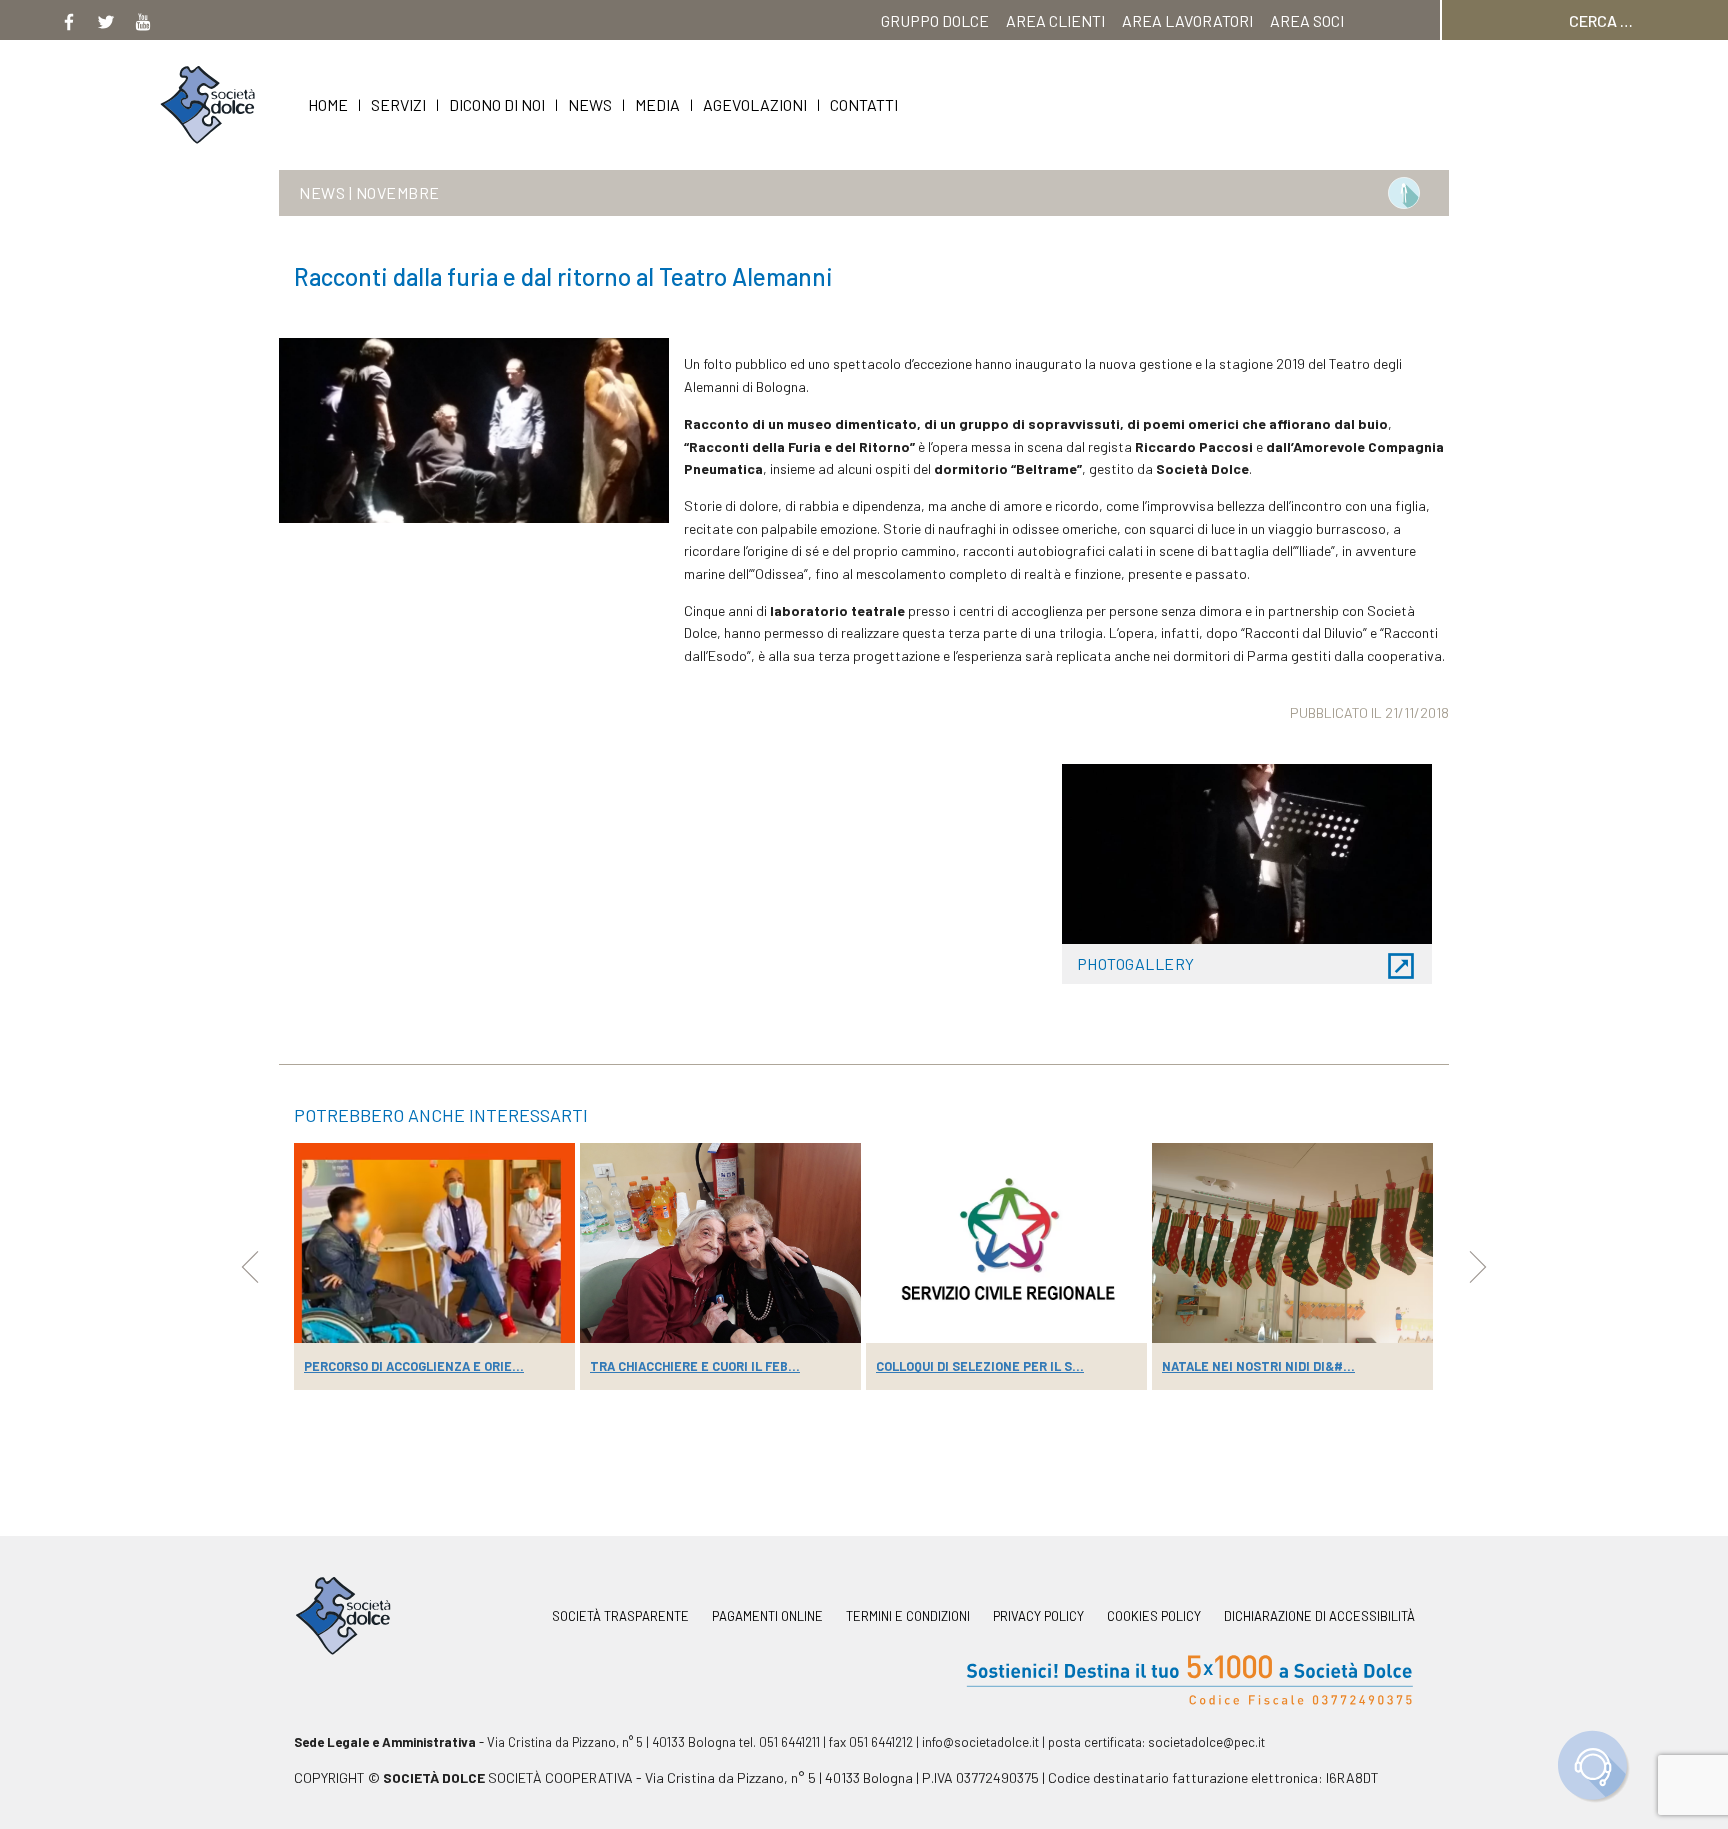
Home (328, 104)
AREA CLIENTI (1055, 20)
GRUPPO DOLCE (935, 20)
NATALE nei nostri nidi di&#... (1258, 1366)
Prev (250, 1267)
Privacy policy (1038, 1616)
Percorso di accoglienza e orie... (414, 1366)
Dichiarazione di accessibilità (1319, 1616)
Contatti (864, 104)
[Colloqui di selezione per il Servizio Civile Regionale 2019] (1006, 1243)
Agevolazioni (755, 104)
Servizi (398, 104)
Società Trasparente (620, 1616)
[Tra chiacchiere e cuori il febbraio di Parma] (720, 1243)
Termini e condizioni (908, 1616)
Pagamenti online (767, 1616)
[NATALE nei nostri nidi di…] (1292, 1243)
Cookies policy (1154, 1616)
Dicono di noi (497, 104)
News (590, 104)
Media (657, 104)
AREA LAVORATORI (1187, 20)
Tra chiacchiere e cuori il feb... (695, 1366)
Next (1478, 1267)
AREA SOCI (1307, 20)
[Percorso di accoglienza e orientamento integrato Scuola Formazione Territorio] (434, 1243)
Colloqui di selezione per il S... (980, 1366)
